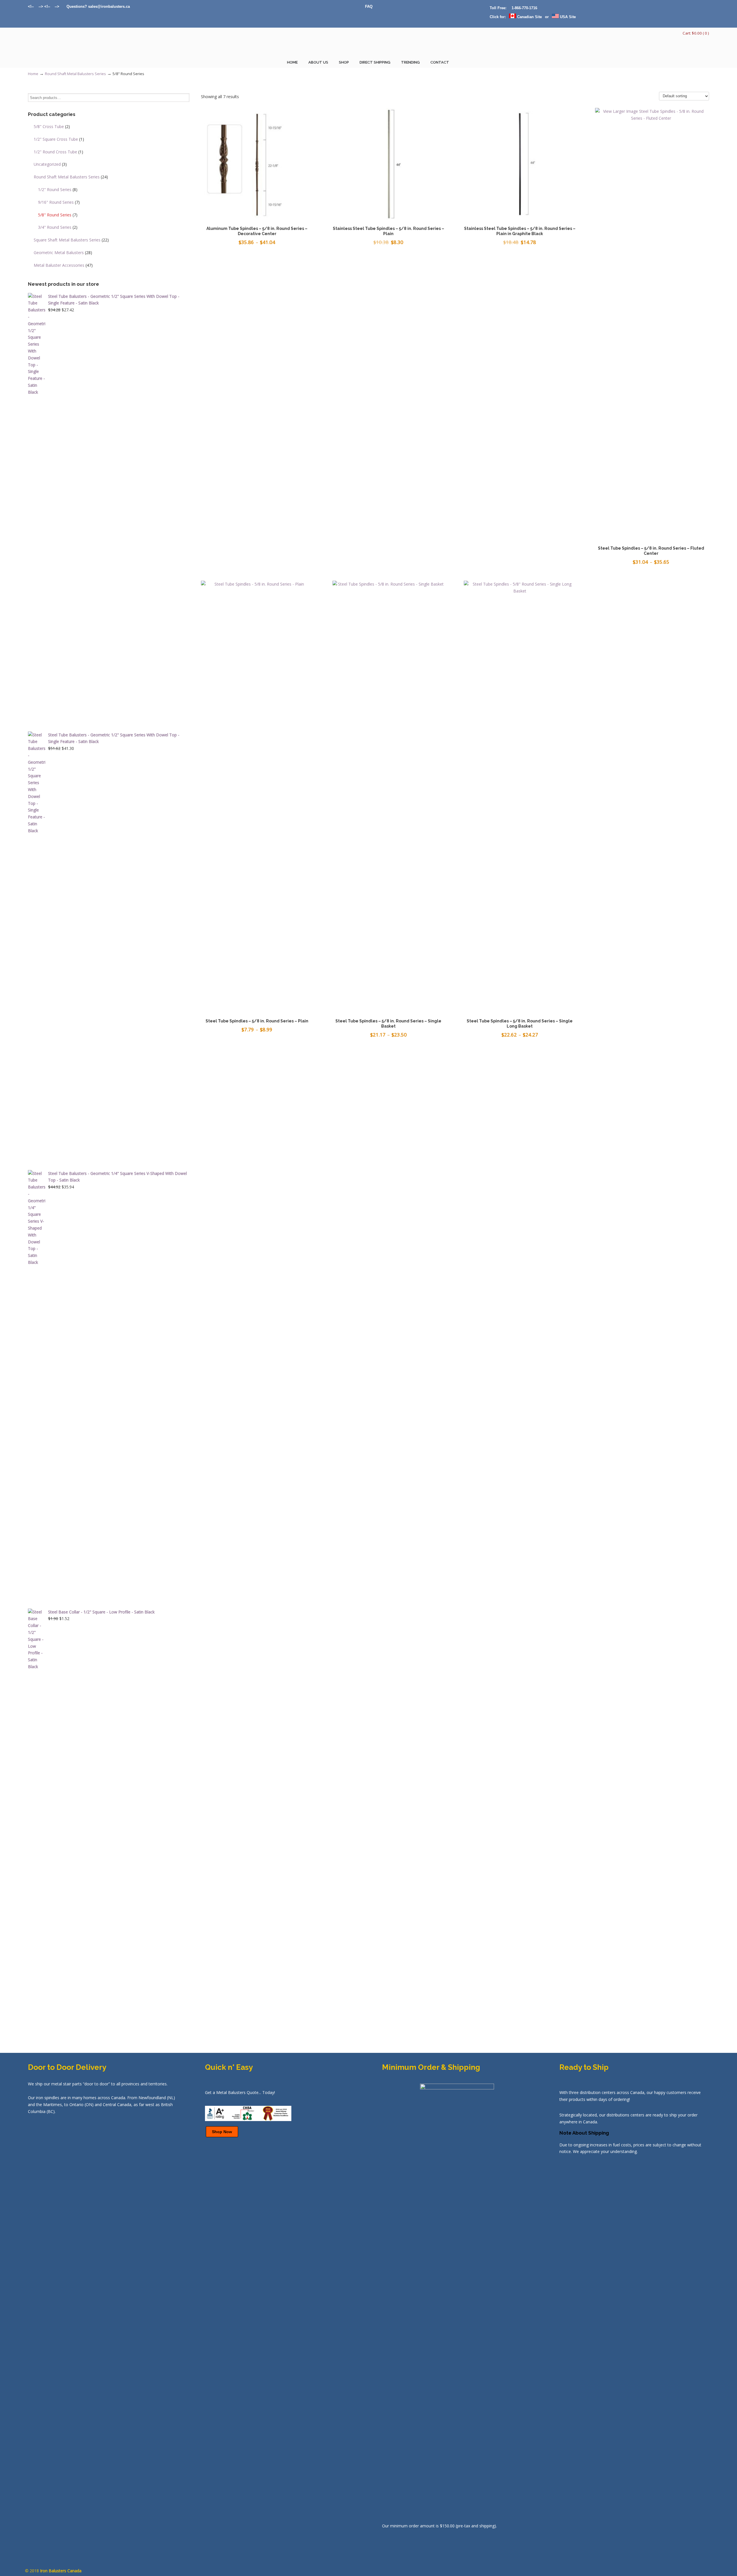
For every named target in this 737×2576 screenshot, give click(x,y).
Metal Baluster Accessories (63, 265)
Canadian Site (529, 17)
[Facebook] (53, 6)
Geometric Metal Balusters (63, 253)
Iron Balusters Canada (57, 45)
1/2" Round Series (58, 189)
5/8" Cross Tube (52, 126)
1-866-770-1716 (524, 8)
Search (185, 98)
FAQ (369, 6)
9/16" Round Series (59, 202)
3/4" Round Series (58, 227)
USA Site (567, 17)
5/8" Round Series (58, 215)
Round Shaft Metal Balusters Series (75, 74)
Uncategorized (50, 164)
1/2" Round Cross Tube (58, 152)
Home (33, 74)
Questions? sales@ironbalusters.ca (98, 6)
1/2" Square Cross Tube (59, 139)
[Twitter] (36, 6)
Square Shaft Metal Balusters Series (71, 240)
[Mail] (63, 6)
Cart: (696, 33)
